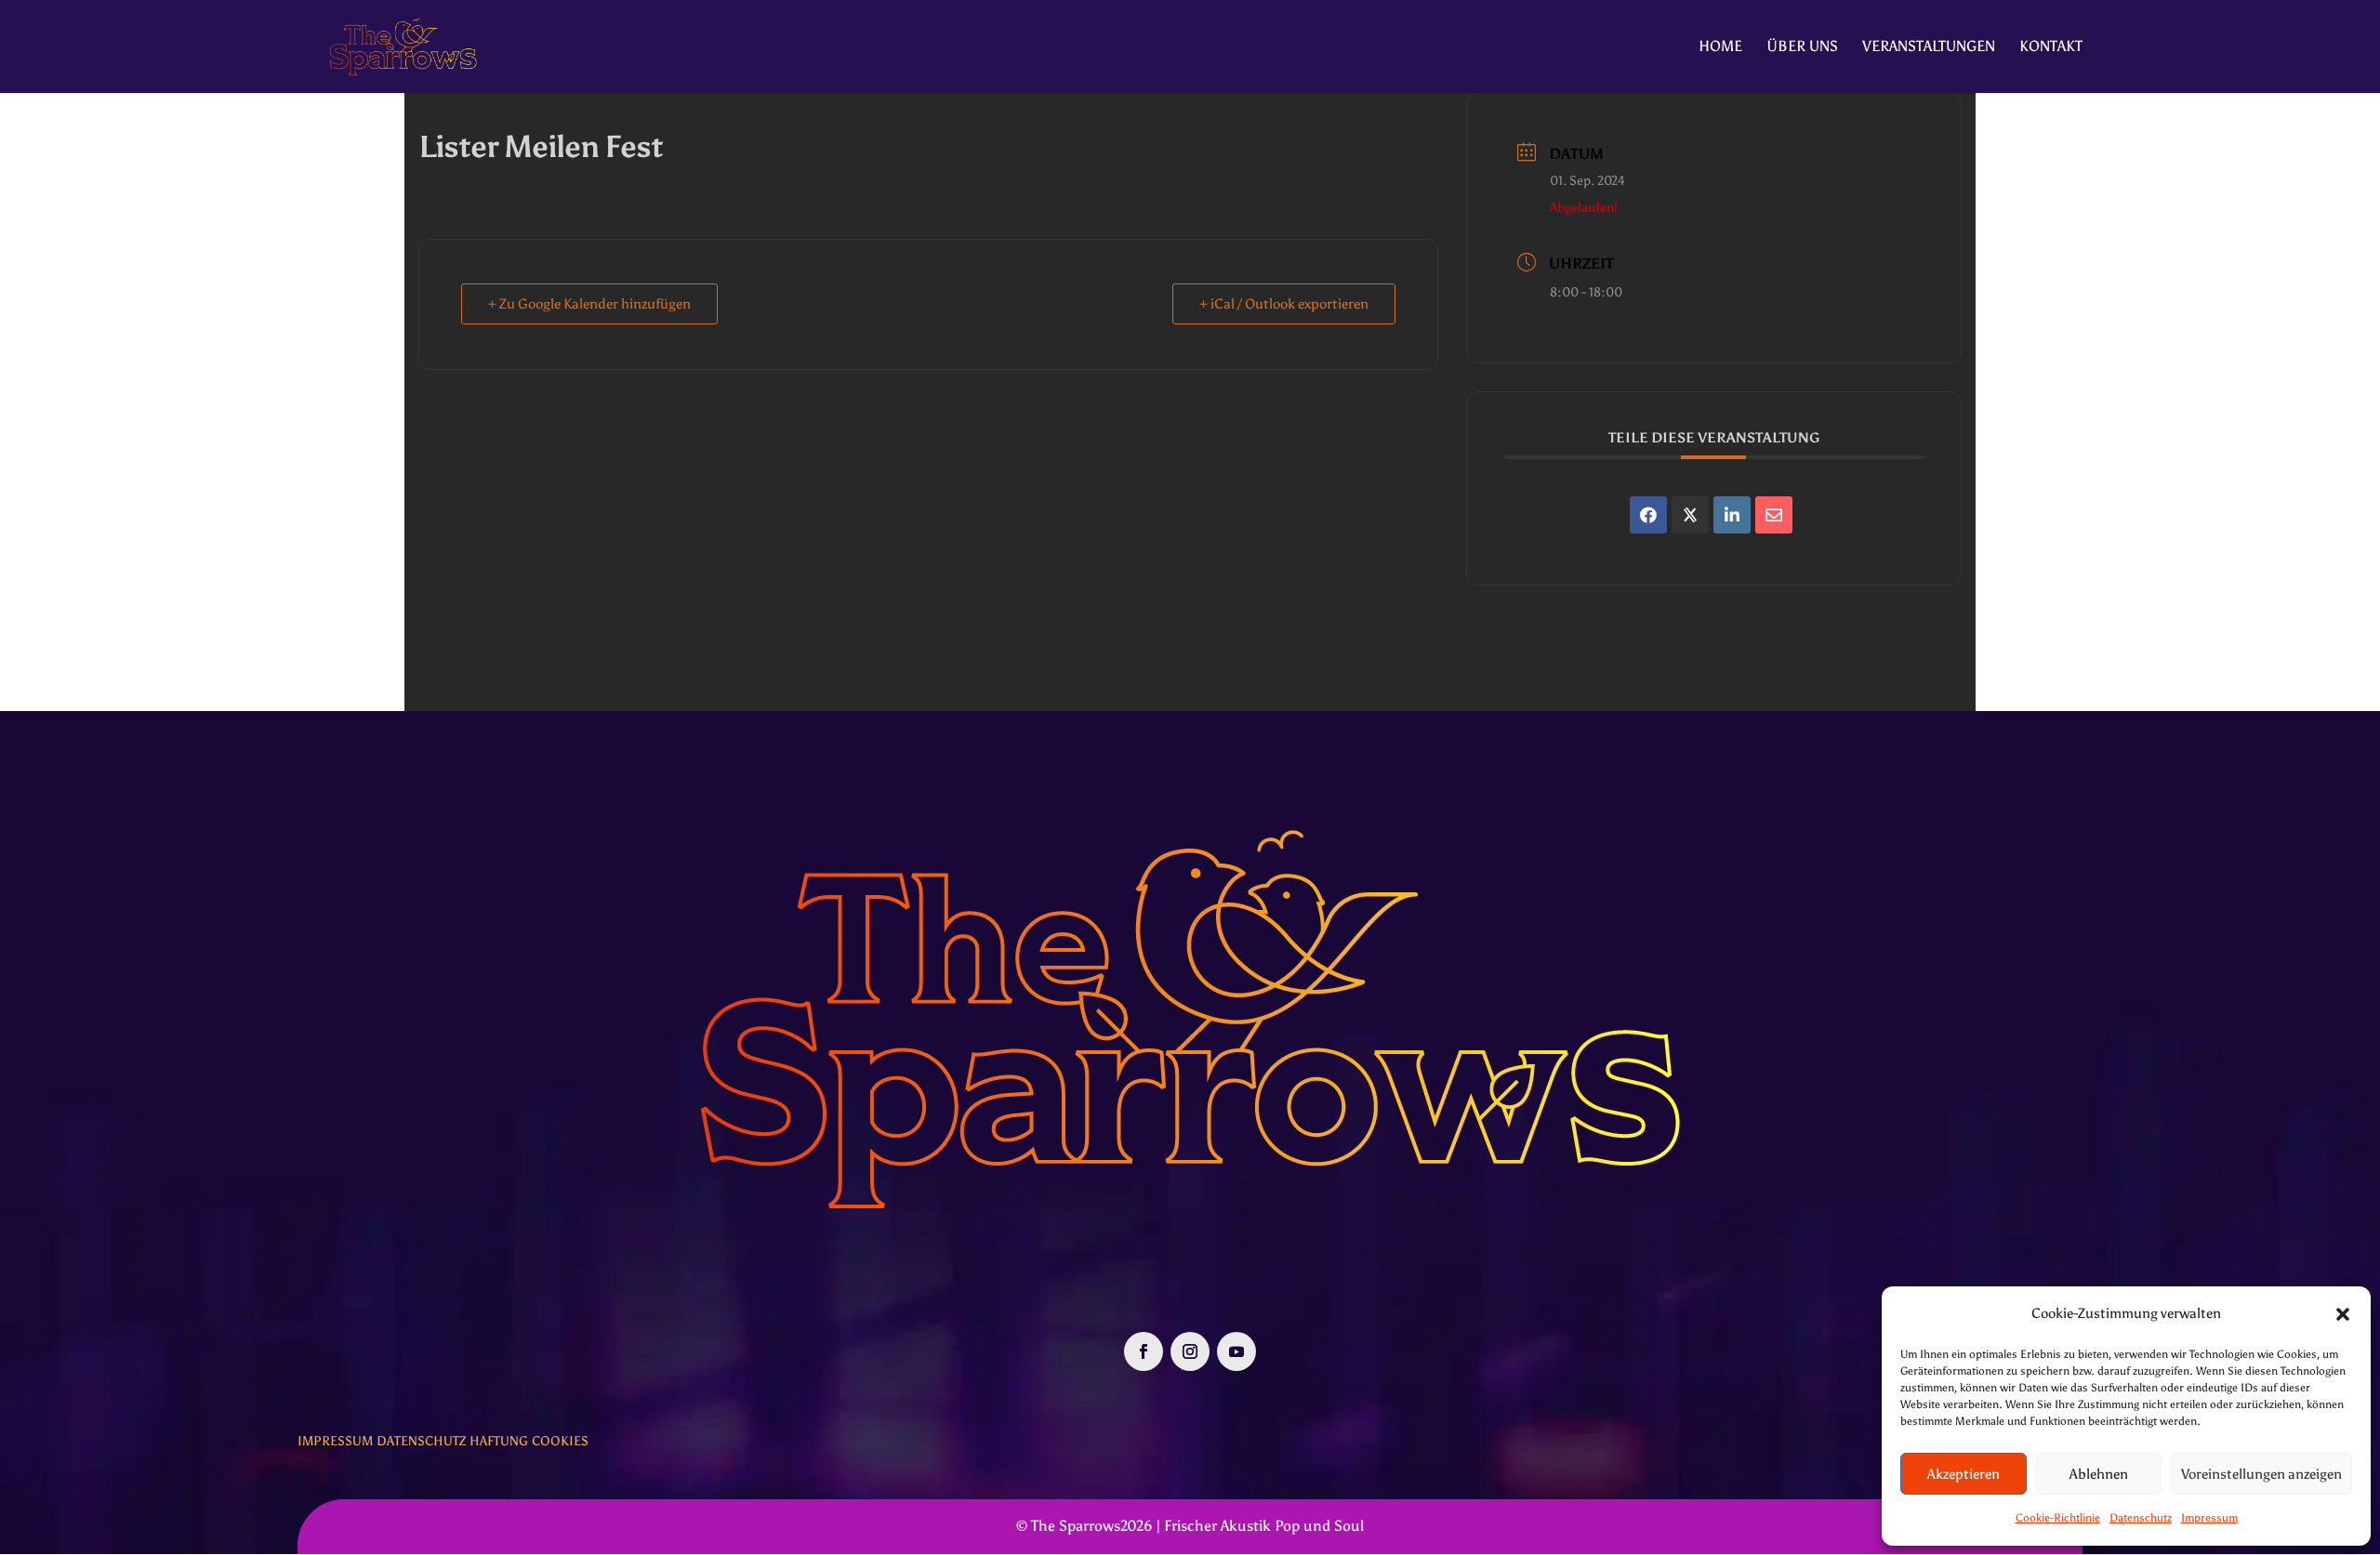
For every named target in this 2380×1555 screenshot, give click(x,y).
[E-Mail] (1774, 515)
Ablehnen (2099, 1474)
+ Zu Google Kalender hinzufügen (589, 304)
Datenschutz (2141, 1518)
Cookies (560, 1441)
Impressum (2209, 1518)
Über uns (1802, 47)
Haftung (499, 1441)
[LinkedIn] (1732, 515)
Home (1720, 47)
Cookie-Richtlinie (2058, 1518)
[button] (2343, 1314)
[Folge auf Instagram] (1190, 1351)
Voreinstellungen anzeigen (2261, 1474)
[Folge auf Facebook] (1144, 1351)
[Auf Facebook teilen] (1648, 515)
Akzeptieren (1963, 1474)
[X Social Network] (1690, 515)
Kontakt (2051, 47)
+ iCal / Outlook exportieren (1284, 304)
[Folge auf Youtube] (1236, 1351)
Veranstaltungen (1929, 47)
